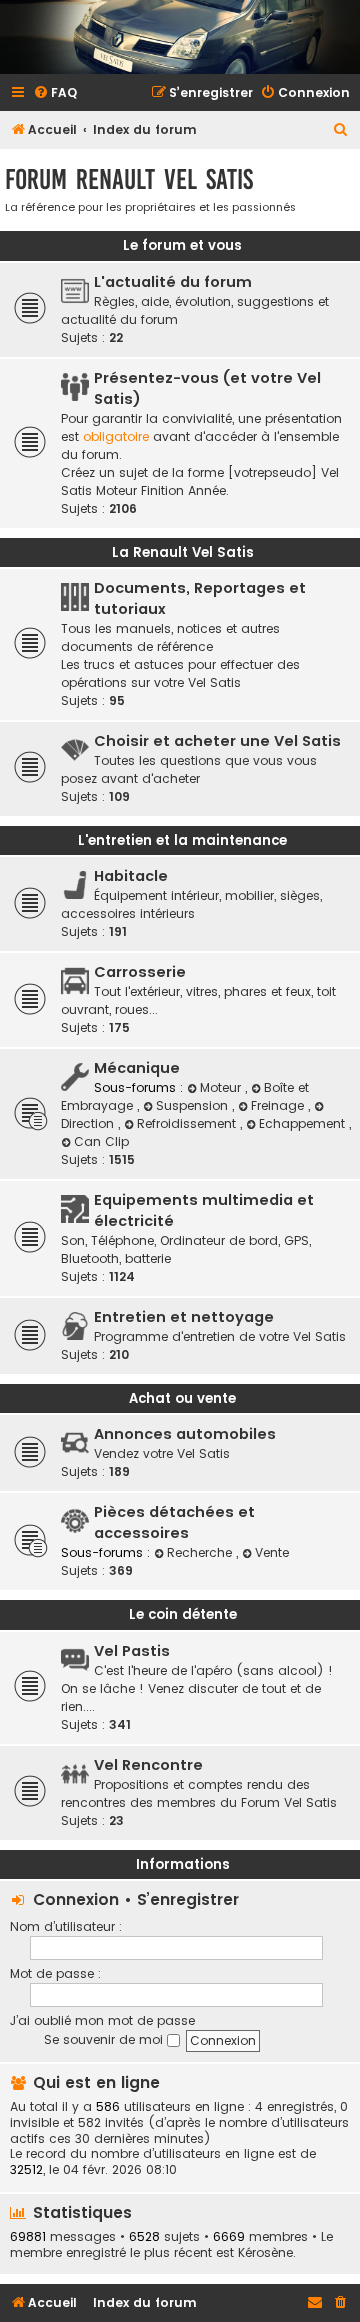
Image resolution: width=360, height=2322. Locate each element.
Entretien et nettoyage (184, 1317)
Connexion (76, 1899)
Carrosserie (140, 972)
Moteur (222, 1087)
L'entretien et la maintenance (182, 840)
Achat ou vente (182, 1398)
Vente (272, 1552)
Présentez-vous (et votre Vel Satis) (207, 388)
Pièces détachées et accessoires (174, 1522)
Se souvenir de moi (105, 2039)
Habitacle (131, 876)
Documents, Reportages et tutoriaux (200, 598)
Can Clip (101, 1141)
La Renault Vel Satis (183, 552)
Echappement (304, 1123)
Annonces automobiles (185, 1434)
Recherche (201, 1552)
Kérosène (265, 2253)
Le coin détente (183, 1614)
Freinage (279, 1105)
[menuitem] (55, 93)
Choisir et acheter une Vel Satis (217, 741)
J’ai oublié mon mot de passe (102, 2020)
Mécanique (137, 1068)
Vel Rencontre (148, 1765)
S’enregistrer (188, 1899)
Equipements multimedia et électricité (204, 1210)
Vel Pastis (132, 1651)
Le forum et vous (182, 245)
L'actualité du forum (173, 282)
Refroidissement (188, 1123)
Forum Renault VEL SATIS (129, 179)
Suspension (194, 1105)
